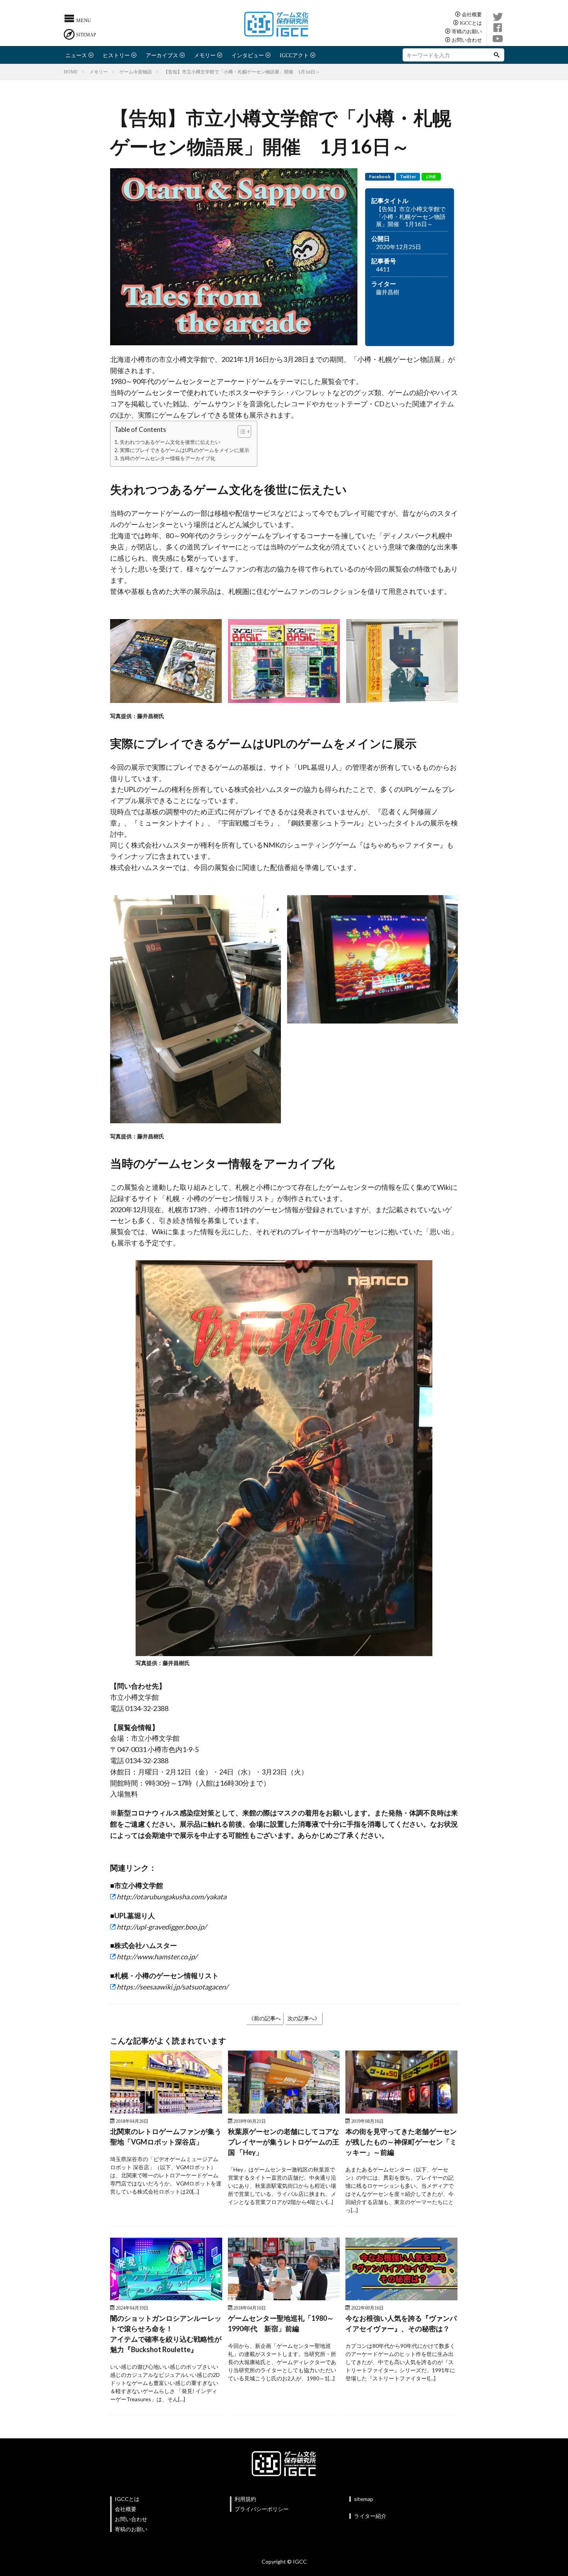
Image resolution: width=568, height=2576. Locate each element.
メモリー (205, 55)
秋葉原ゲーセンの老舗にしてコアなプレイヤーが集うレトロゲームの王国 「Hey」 (284, 2142)
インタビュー (248, 55)
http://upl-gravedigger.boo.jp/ (162, 1927)
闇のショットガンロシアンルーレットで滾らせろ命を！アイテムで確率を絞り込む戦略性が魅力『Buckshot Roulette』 (166, 2334)
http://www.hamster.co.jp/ (157, 1957)
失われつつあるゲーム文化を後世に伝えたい (170, 442)
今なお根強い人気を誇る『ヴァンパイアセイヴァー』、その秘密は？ (401, 2323)
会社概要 (472, 14)
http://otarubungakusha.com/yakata (172, 1897)
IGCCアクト (294, 55)
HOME (71, 72)
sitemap (364, 2499)
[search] (497, 55)
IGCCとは (471, 23)
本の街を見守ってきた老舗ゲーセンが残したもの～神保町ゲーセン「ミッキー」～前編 (401, 2142)
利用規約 (245, 2499)
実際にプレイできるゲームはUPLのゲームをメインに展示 (185, 450)
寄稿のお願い (467, 31)
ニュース (76, 55)
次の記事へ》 (304, 2018)
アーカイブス (162, 55)
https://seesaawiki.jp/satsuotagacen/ (173, 1987)
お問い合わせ (467, 40)
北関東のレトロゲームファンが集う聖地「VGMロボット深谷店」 (166, 2137)
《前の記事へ (265, 2018)
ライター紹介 (370, 2516)
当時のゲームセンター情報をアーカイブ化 (168, 458)
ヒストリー (116, 55)
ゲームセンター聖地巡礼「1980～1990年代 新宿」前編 (281, 2323)
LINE (431, 177)
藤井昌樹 (388, 292)
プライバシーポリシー (262, 2509)
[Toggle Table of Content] (241, 432)
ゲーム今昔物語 (136, 72)
